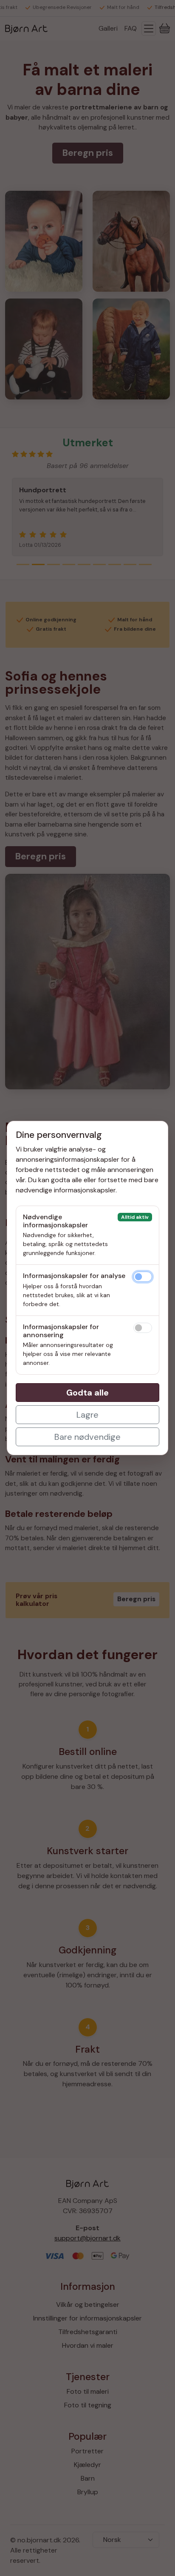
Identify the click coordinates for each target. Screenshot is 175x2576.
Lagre (87, 1415)
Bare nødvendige (87, 1437)
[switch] (143, 1277)
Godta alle (87, 1393)
